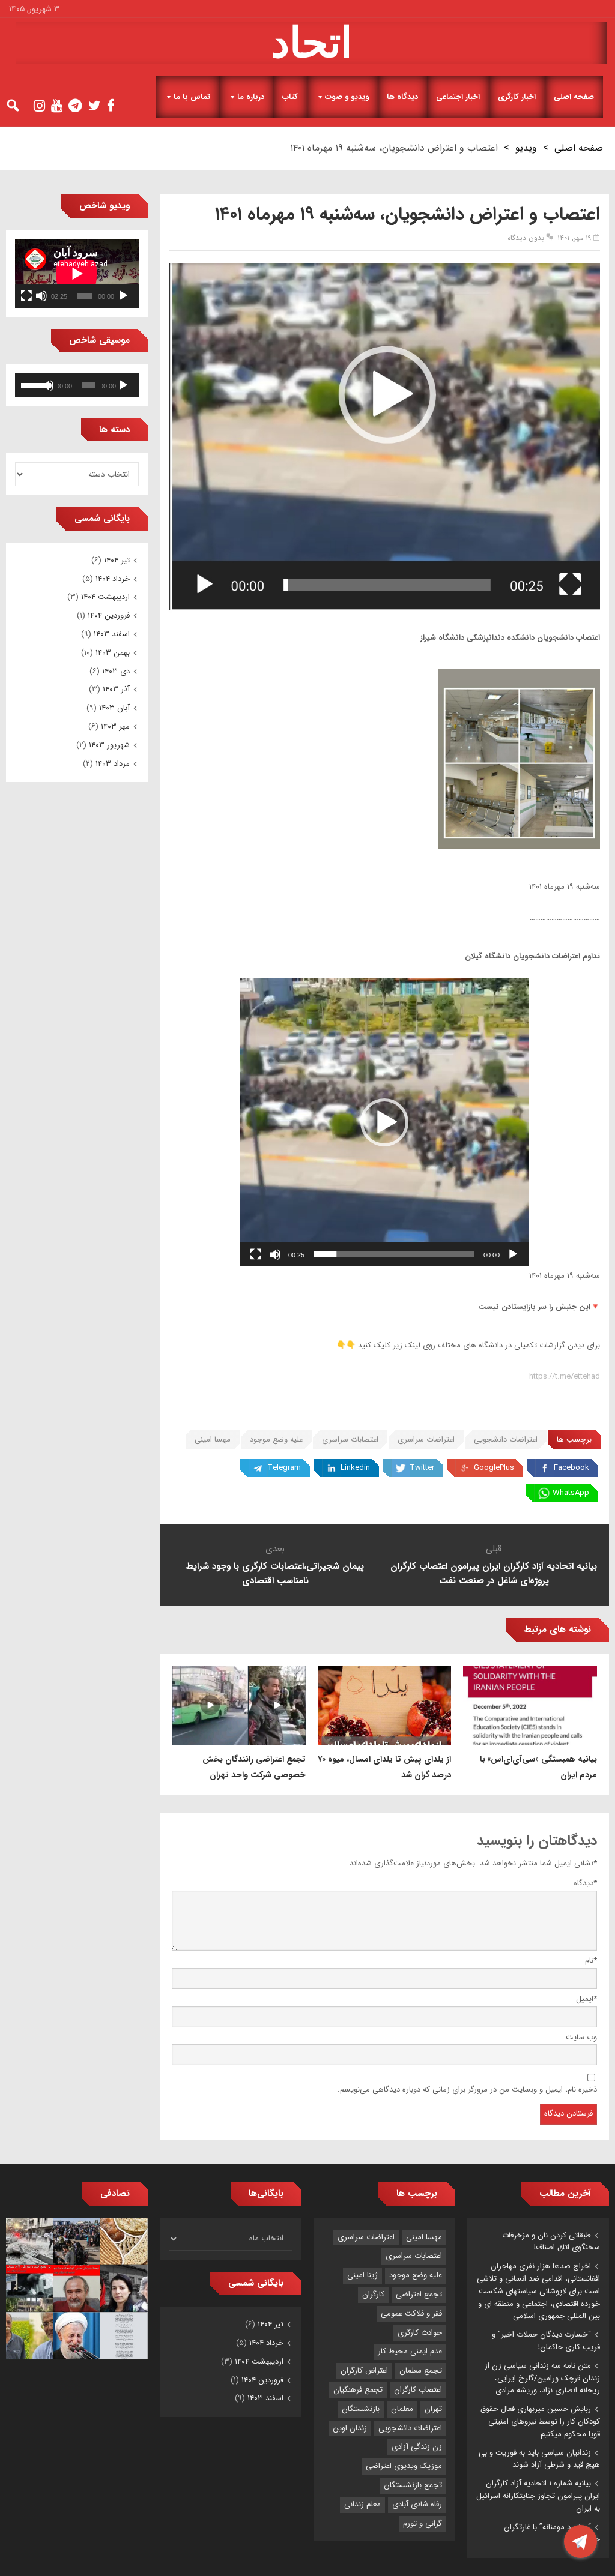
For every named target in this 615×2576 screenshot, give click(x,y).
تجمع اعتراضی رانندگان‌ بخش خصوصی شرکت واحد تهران (254, 1767)
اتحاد (311, 43)
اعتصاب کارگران (418, 2390)
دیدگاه (585, 1883)
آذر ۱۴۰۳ (116, 689)
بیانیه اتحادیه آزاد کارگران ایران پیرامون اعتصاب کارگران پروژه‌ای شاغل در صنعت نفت (494, 1574)
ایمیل (586, 1999)
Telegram (284, 1468)
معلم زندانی (362, 2504)
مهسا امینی (213, 1440)
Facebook (571, 1468)
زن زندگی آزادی (417, 2447)
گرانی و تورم (423, 2523)
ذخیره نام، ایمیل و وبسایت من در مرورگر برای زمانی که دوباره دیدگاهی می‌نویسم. (467, 2090)
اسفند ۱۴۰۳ (112, 634)
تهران (433, 2409)
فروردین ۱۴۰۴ (109, 615)
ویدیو (526, 148)
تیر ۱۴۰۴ (117, 560)
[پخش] (513, 1254)
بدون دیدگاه (526, 238)
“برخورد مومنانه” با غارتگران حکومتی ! (552, 2533)
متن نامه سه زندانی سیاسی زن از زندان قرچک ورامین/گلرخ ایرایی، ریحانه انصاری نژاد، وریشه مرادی (542, 2378)
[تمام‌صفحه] (256, 1254)
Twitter (422, 1468)
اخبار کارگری (517, 97)
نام (591, 1961)
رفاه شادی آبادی (417, 2504)
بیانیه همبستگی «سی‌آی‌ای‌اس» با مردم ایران (538, 1767)
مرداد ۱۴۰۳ (113, 764)
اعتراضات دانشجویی (506, 1440)
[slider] (394, 1254)
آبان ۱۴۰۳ (114, 708)
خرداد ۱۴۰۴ (113, 579)
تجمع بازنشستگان (413, 2485)
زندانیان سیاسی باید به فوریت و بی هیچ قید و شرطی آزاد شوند (539, 2459)
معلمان (402, 2409)
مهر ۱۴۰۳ (115, 727)
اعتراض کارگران (364, 2370)
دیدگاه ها (402, 97)
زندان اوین (350, 2428)
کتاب (290, 97)
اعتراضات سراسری (426, 1440)
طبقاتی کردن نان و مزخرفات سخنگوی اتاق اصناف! (551, 2242)
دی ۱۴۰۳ (116, 671)
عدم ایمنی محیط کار (410, 2351)
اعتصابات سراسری (350, 1440)
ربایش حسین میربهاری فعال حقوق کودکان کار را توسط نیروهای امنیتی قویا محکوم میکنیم (540, 2421)
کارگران (373, 2294)
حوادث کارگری (420, 2333)
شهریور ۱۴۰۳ (109, 745)
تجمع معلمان (421, 2370)
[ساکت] (275, 1254)
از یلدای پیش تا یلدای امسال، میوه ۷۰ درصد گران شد (384, 1767)
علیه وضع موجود (276, 1440)
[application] (384, 1122)
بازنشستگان (361, 2409)
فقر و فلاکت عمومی (411, 2313)
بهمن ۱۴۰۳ (113, 653)
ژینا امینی (362, 2275)
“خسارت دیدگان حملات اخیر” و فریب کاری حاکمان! (546, 2341)
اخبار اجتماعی (458, 97)
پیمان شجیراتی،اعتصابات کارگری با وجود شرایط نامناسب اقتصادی (275, 1574)
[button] (384, 1122)
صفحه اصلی (574, 97)
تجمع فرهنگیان (358, 2390)
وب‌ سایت (581, 2037)
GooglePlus (494, 1468)
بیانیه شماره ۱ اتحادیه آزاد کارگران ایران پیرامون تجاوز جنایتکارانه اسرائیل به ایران (538, 2496)
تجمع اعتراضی (419, 2294)
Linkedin (355, 1468)
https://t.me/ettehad (565, 1377)
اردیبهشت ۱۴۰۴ (105, 597)
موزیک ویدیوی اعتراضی (404, 2466)
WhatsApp (571, 1493)
